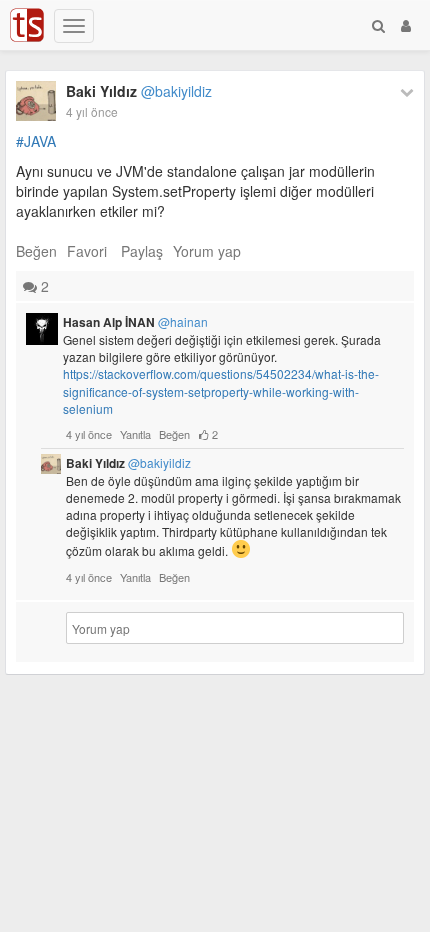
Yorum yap (207, 251)
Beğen (36, 251)
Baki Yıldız (139, 91)
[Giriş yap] (406, 25)
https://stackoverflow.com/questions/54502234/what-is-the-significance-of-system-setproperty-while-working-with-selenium (221, 390)
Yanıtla (135, 434)
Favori (87, 251)
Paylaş (142, 251)
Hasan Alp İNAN (135, 322)
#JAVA (36, 141)
